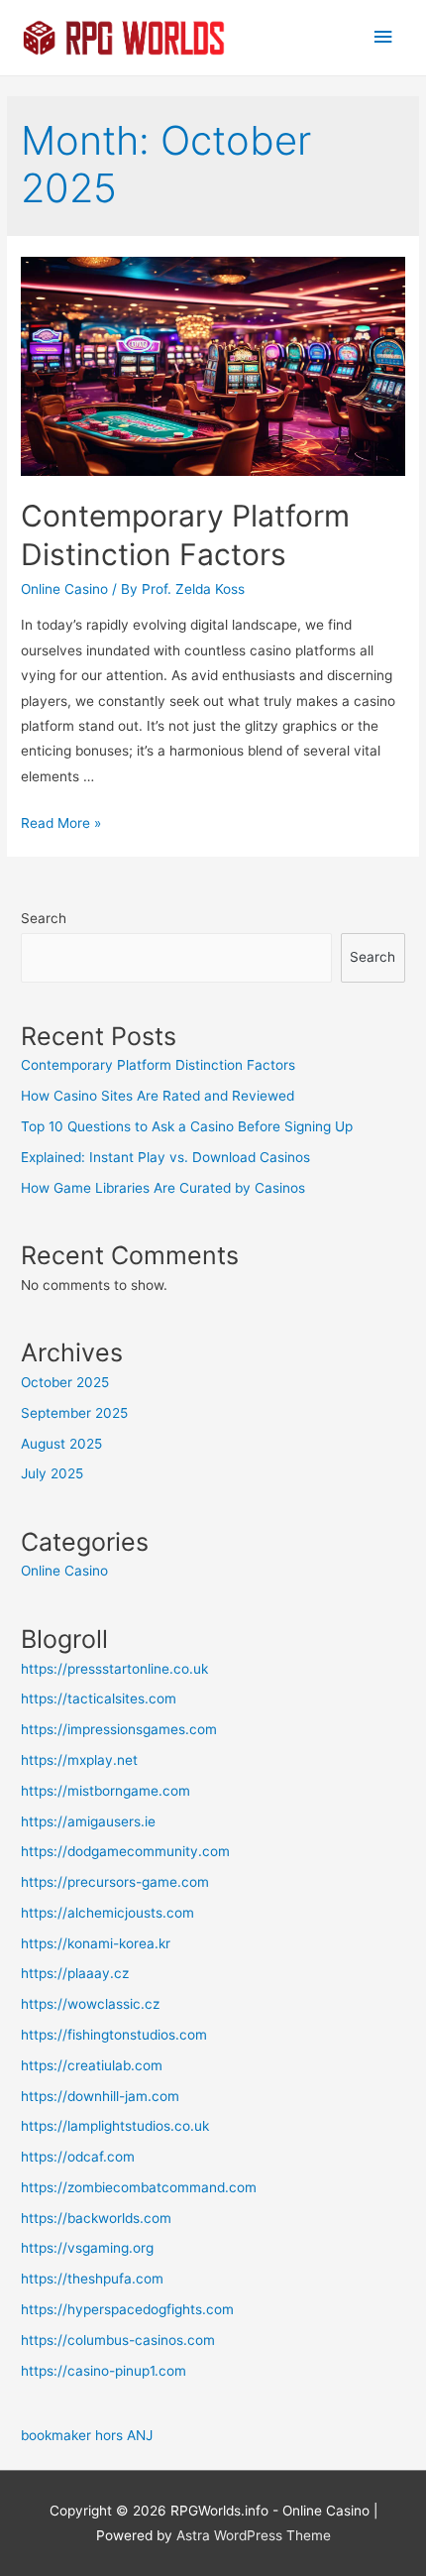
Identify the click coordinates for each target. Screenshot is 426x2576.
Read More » (61, 823)
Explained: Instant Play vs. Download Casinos (165, 1157)
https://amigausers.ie (88, 1821)
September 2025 (74, 1413)
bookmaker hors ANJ (87, 2435)
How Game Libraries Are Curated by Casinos (163, 1188)
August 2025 (61, 1444)
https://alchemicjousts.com (107, 1913)
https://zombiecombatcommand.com (139, 2187)
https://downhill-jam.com (100, 2096)
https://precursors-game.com (115, 1882)
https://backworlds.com (96, 2218)
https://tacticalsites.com (99, 1698)
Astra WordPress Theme (254, 2535)
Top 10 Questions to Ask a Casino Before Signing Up (187, 1126)
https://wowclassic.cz (90, 2004)
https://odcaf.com (78, 2157)
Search (44, 918)
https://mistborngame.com (106, 1791)
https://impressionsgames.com (119, 1729)
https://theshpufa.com (92, 2279)
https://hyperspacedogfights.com (127, 2309)
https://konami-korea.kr (96, 1943)
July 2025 (52, 1473)
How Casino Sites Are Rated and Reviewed (158, 1096)
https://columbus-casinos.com (118, 2340)
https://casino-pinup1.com (104, 2371)
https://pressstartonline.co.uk (114, 1669)
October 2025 (65, 1382)
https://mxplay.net (79, 1760)
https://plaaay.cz (75, 1973)
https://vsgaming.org (87, 2248)
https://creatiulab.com (92, 2065)
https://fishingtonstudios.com (114, 2035)
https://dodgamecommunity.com (125, 1851)
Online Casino (64, 589)
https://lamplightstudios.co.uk (115, 2126)
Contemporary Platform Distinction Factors (158, 1065)
